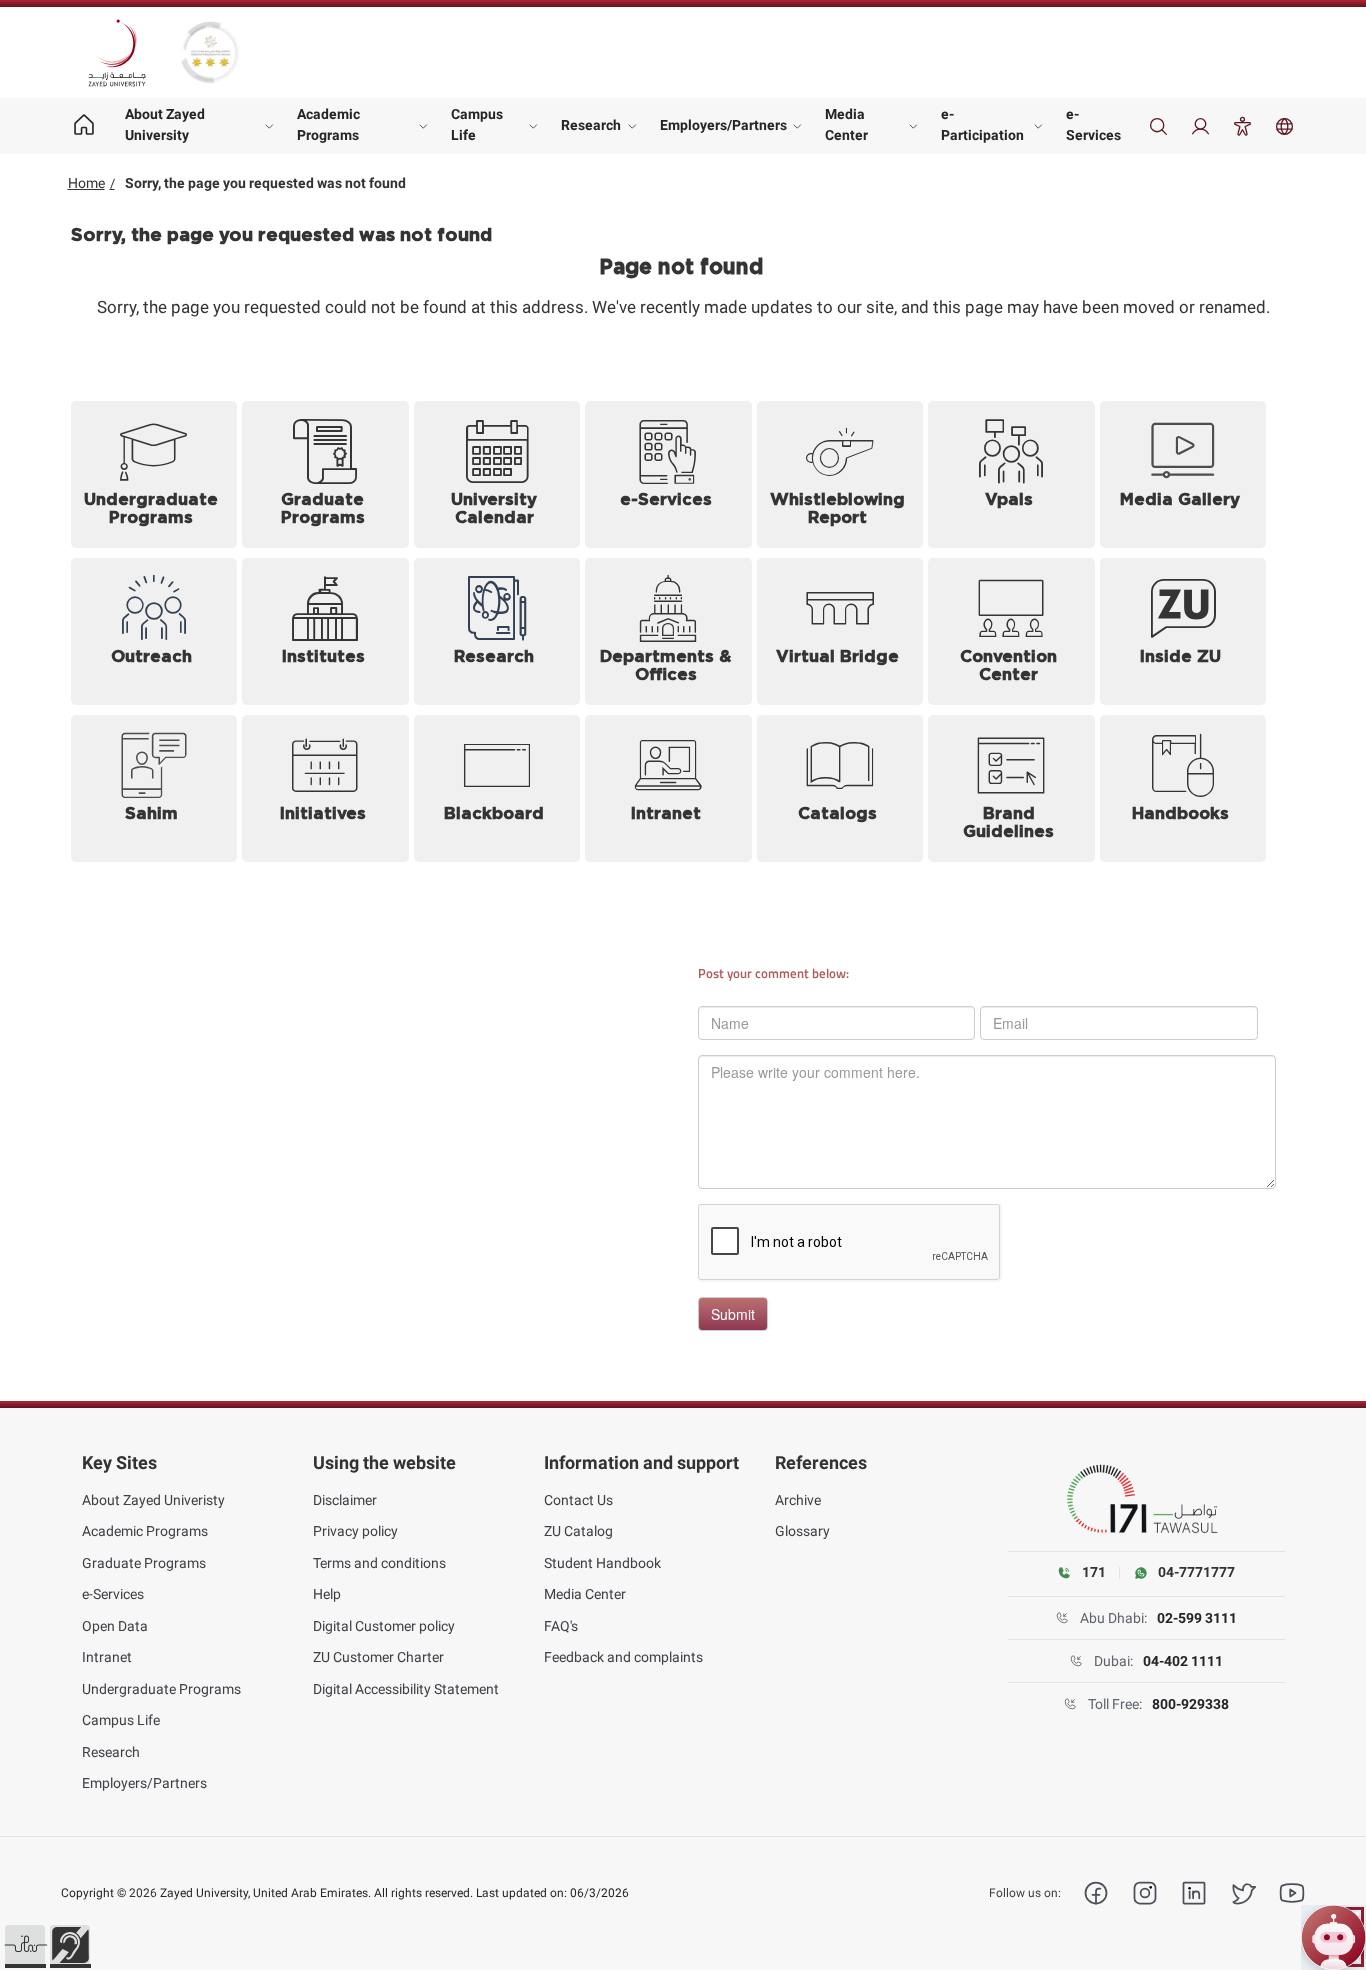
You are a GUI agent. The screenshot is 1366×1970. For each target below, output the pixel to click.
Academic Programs (328, 124)
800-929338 (1190, 1704)
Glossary (802, 1531)
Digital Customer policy (384, 1626)
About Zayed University (165, 124)
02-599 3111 (1197, 1618)
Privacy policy (355, 1531)
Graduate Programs (144, 1563)
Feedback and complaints (623, 1657)
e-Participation (982, 124)
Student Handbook (602, 1563)
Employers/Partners (723, 125)
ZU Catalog (578, 1531)
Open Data (115, 1626)
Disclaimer (345, 1500)
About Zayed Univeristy (153, 1500)
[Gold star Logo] (210, 52)
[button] (25, 1945)
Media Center (846, 124)
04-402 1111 (1183, 1661)
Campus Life (477, 124)
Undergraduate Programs (161, 1689)
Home (86, 183)
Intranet (107, 1657)
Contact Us (578, 1500)
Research (591, 125)
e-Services (1093, 124)
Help (327, 1594)
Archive (798, 1500)
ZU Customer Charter (378, 1657)
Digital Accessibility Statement (406, 1689)
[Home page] (84, 126)
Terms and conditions (379, 1563)
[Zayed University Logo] (117, 53)
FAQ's (561, 1626)
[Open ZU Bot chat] (1333, 1937)
